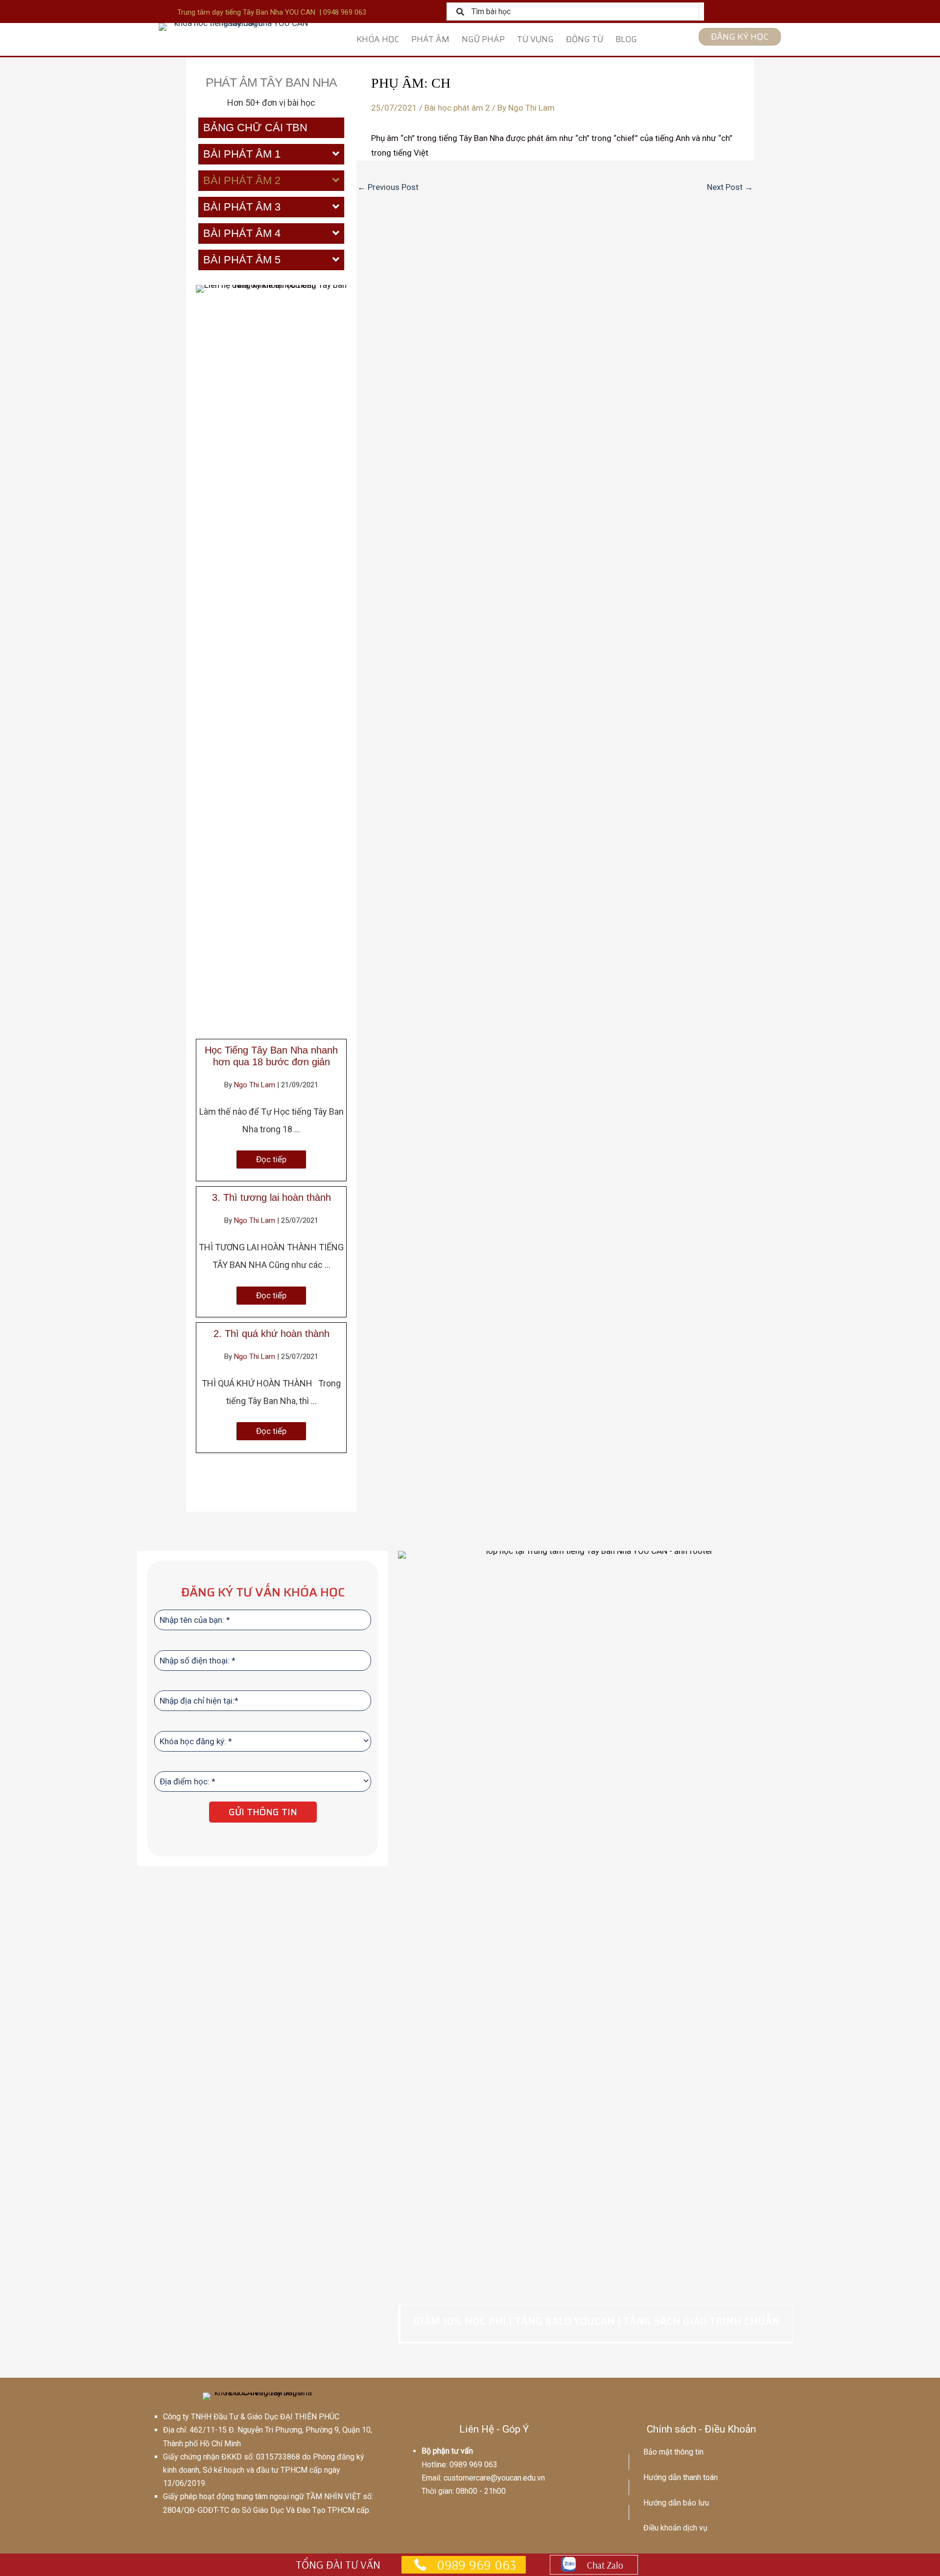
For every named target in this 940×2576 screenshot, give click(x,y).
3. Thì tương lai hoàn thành (271, 1197)
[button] (271, 1159)
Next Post (730, 187)
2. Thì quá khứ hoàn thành (271, 1334)
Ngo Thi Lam (256, 1085)
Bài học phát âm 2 (457, 108)
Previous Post (388, 187)
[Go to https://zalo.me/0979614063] (594, 2565)
